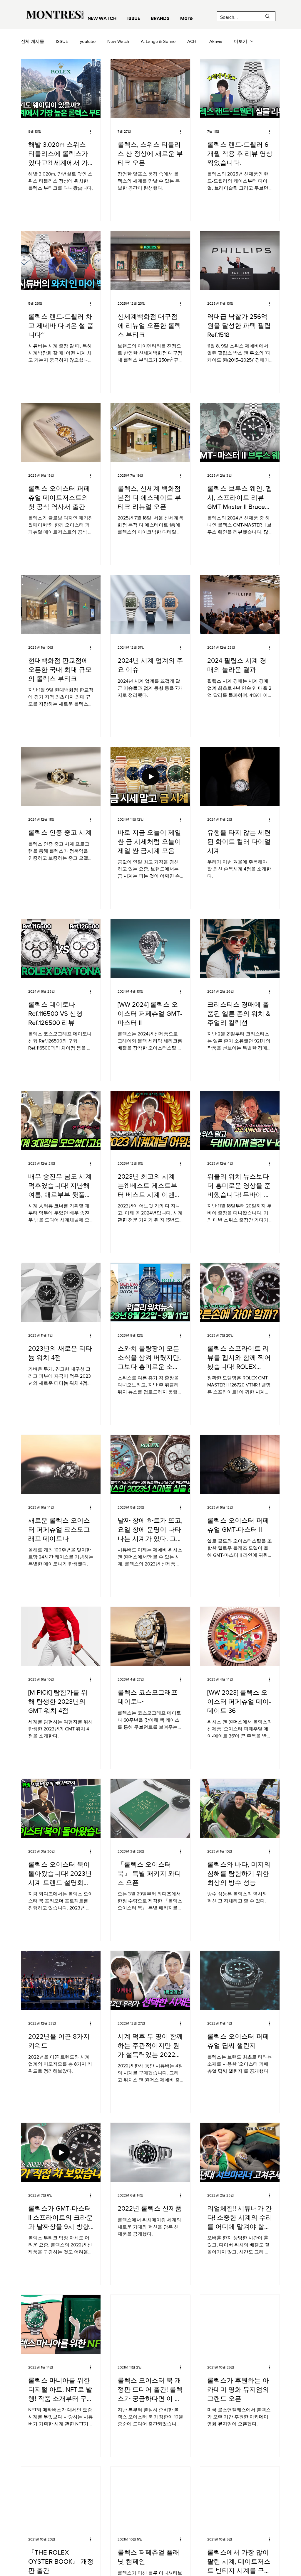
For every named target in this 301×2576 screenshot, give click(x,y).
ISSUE (62, 41)
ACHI (192, 41)
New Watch (118, 41)
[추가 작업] (93, 131)
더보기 (241, 41)
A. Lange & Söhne (158, 41)
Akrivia (216, 41)
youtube (88, 41)
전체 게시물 (32, 41)
